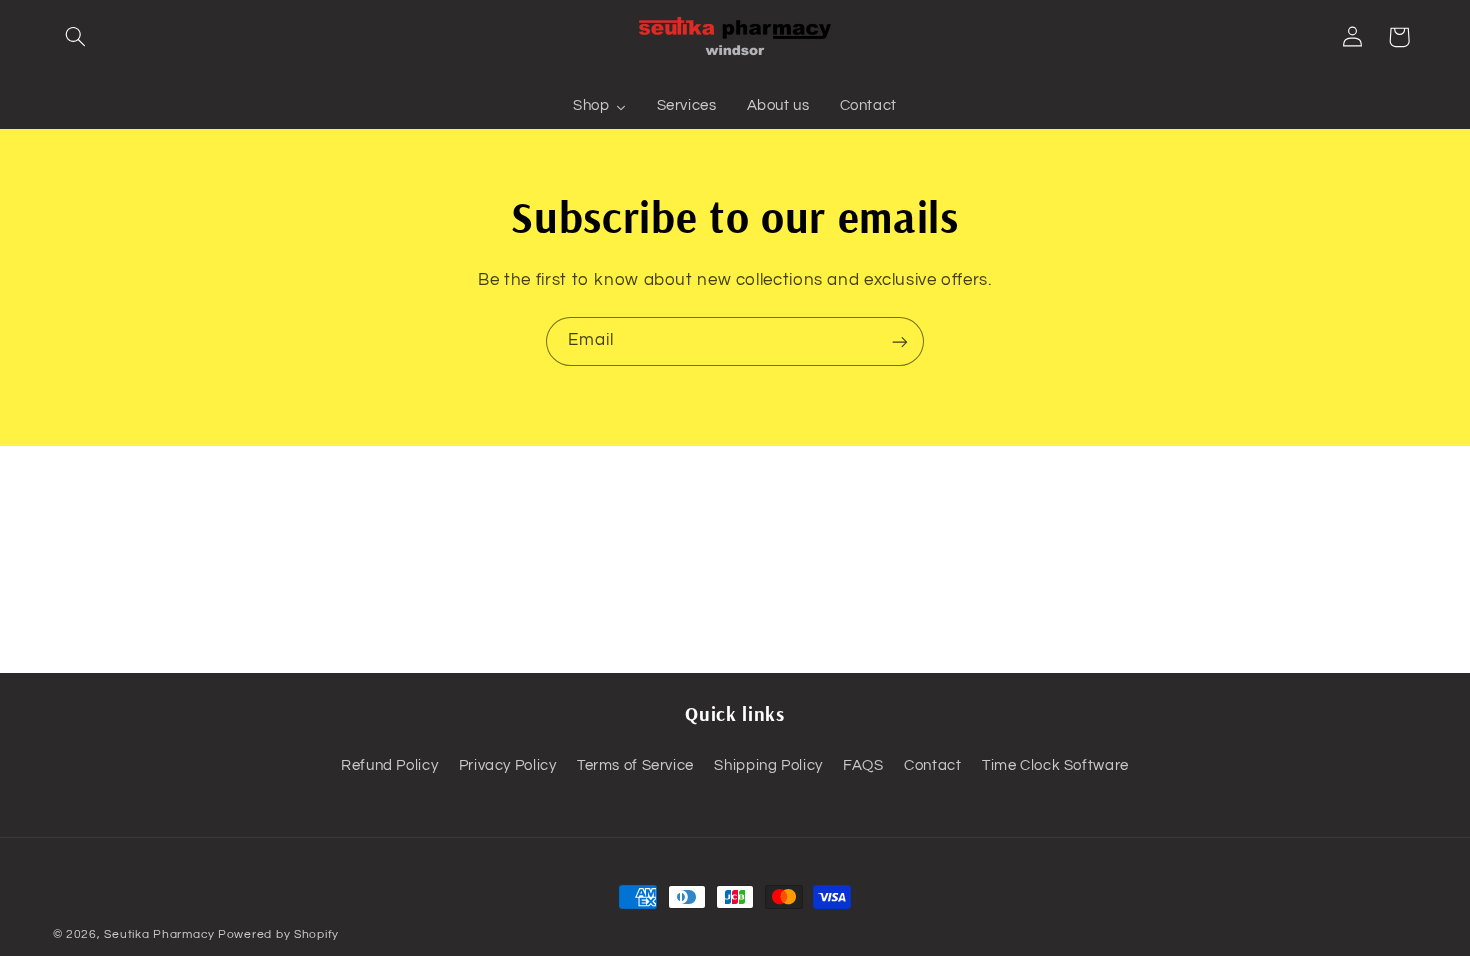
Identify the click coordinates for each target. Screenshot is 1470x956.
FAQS (863, 765)
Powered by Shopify (278, 934)
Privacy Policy (508, 765)
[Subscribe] (900, 341)
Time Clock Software (1055, 765)
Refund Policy (389, 765)
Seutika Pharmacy (159, 934)
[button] (76, 37)
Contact (932, 765)
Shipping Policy (768, 765)
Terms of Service (635, 765)
